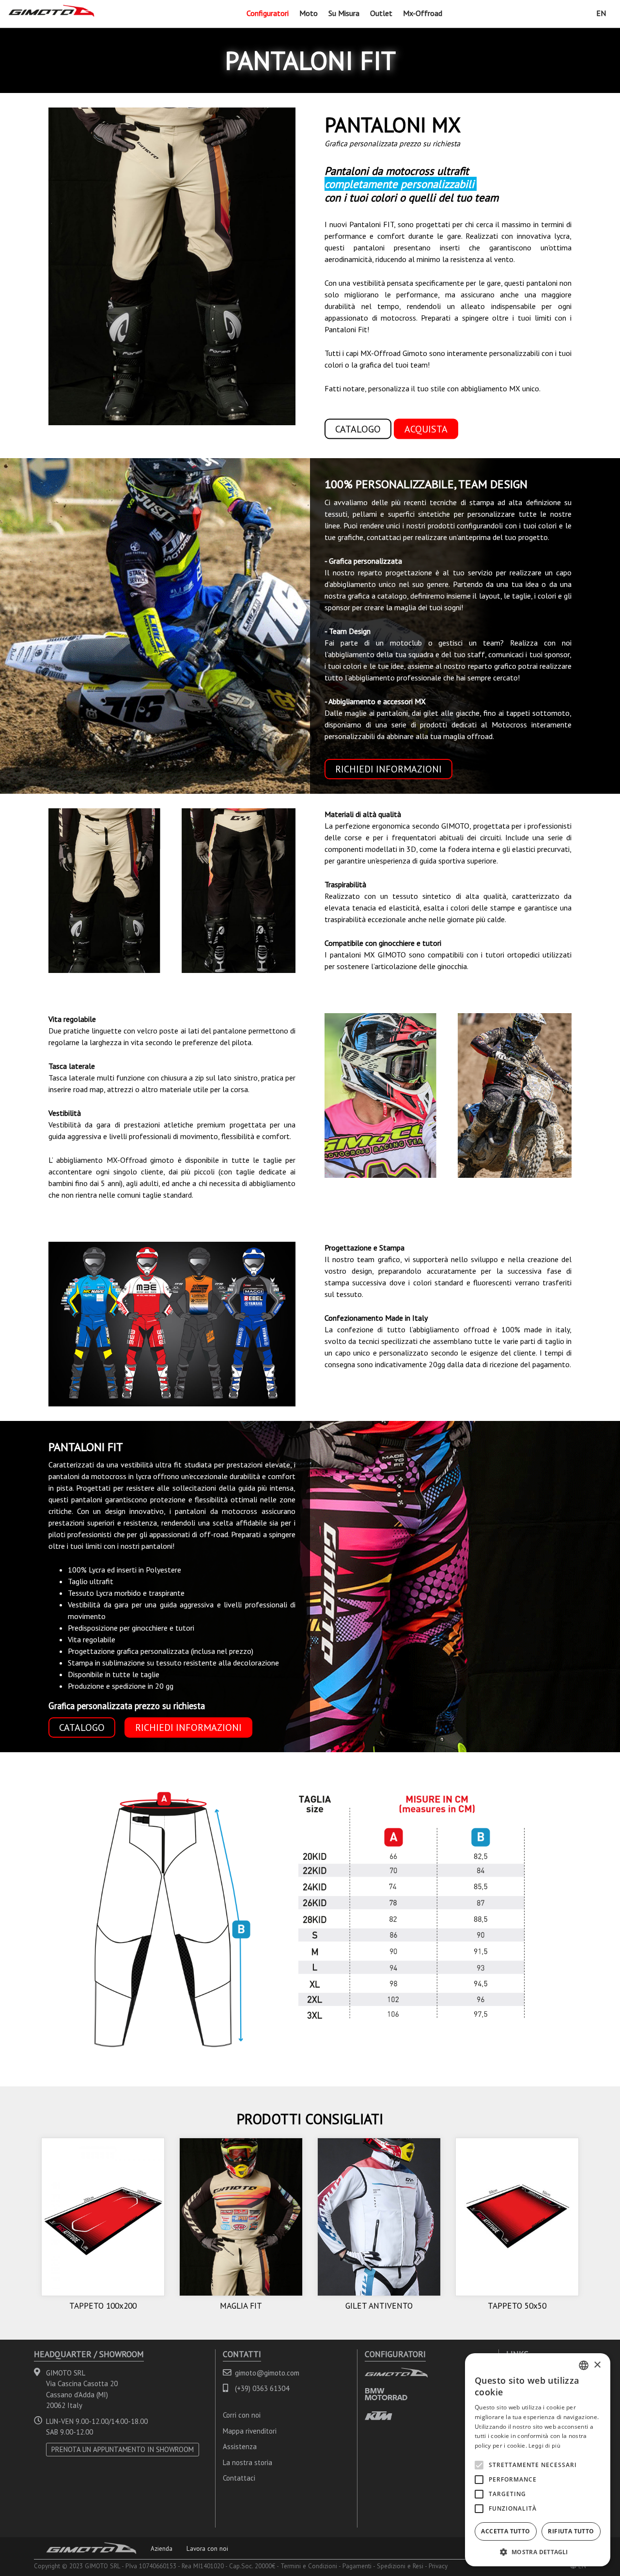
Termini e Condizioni (309, 2566)
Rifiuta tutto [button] (571, 2531)
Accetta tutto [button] (505, 2531)
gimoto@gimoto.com (267, 2373)
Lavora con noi (207, 2548)
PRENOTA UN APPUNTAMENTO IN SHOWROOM (123, 2449)
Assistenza (240, 2446)
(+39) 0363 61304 (262, 2388)
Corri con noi (242, 2415)
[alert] (538, 2460)
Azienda (162, 2548)
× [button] (597, 2365)
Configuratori (268, 13)
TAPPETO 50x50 (517, 2306)
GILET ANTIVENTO (379, 2306)
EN (601, 13)
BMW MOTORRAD (386, 2394)
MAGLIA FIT (241, 2306)
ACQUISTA (426, 429)
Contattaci (239, 2478)
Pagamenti (357, 2566)
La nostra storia (248, 2462)
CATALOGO (358, 429)
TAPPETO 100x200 (103, 2306)
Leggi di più (544, 2445)
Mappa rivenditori (250, 2431)
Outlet (381, 13)
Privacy (438, 2566)
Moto (309, 13)
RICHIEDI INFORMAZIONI (388, 769)
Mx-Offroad (423, 13)
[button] (538, 2552)
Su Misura (344, 13)
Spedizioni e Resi (400, 2566)
